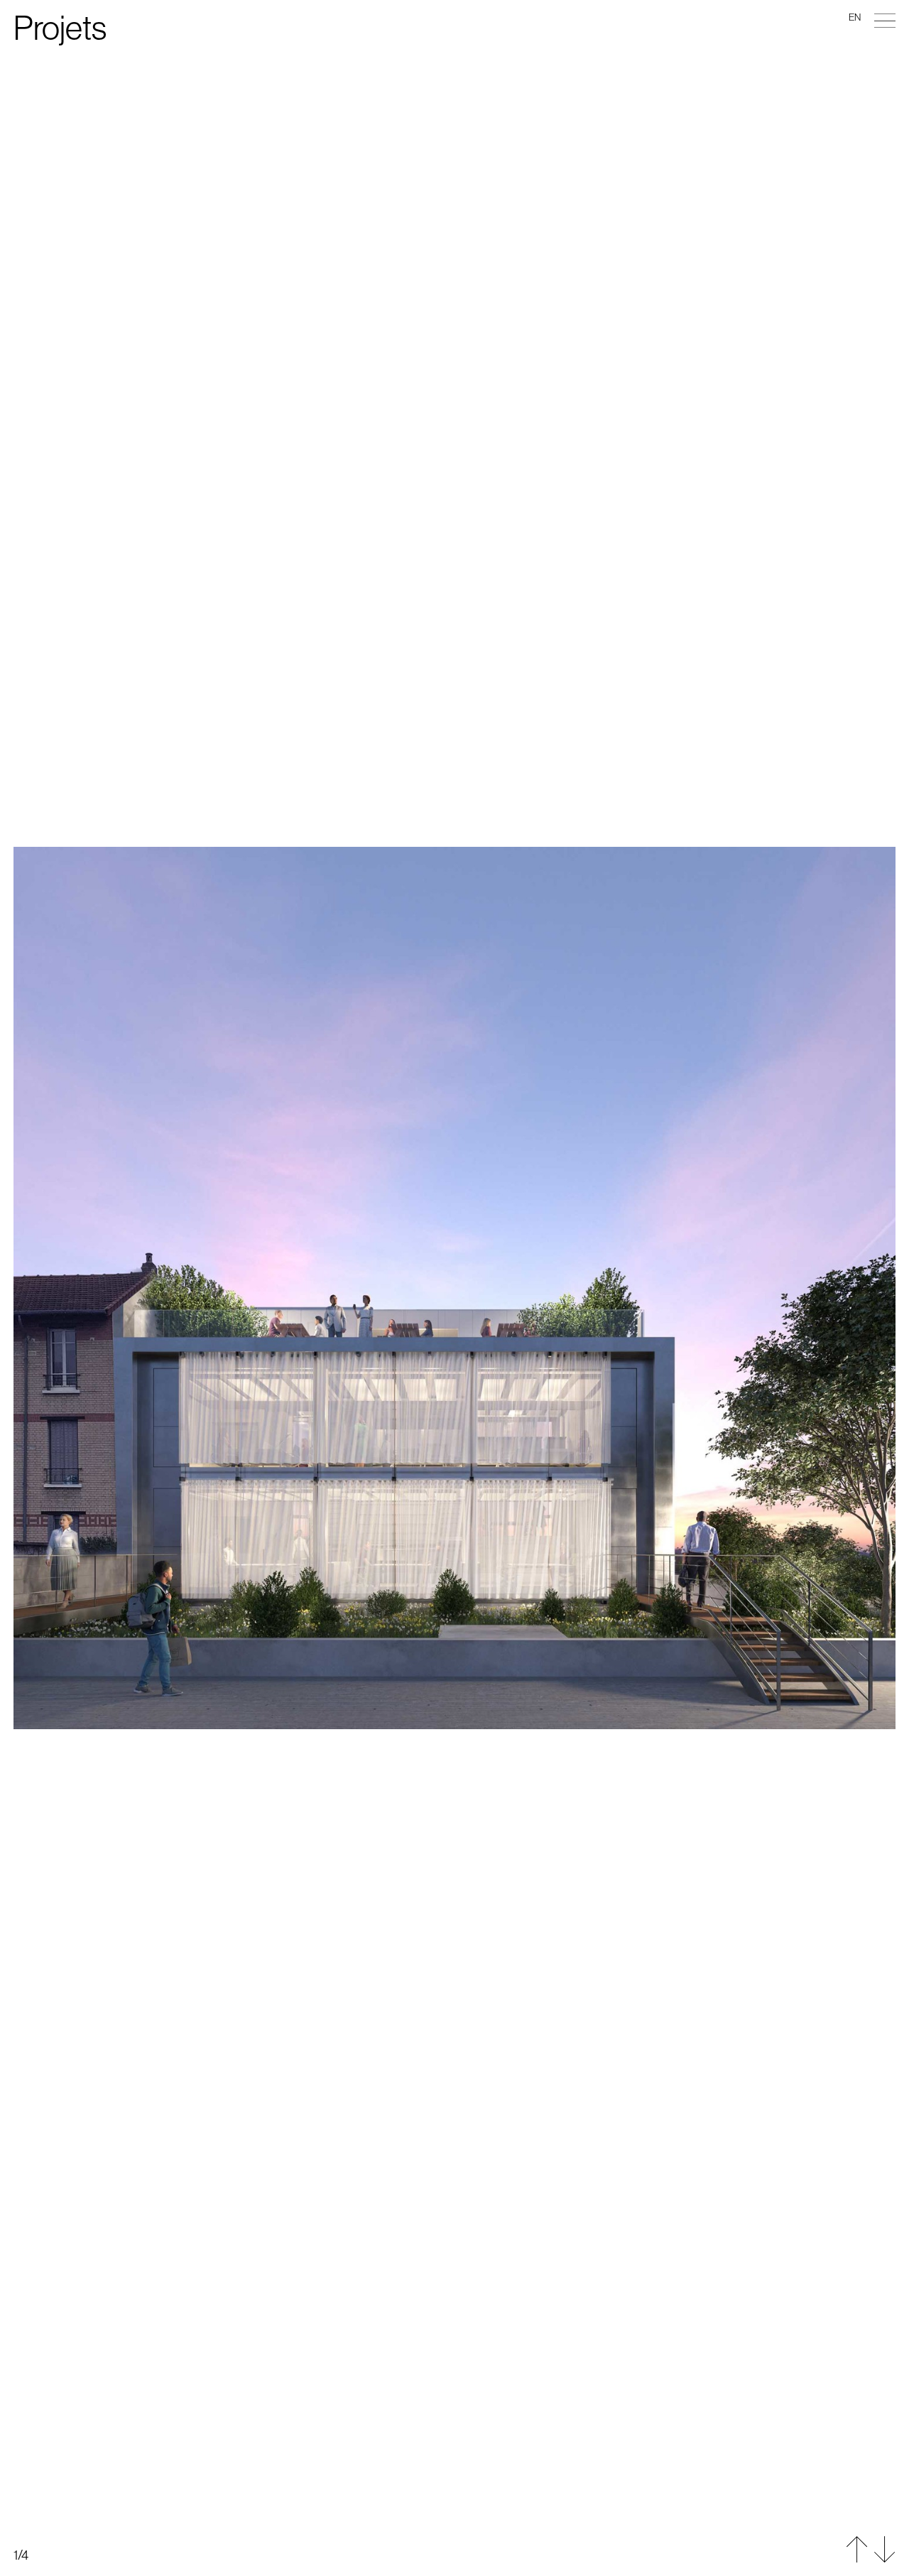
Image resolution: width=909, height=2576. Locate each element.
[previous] (454, 644)
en (855, 18)
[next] (454, 1932)
